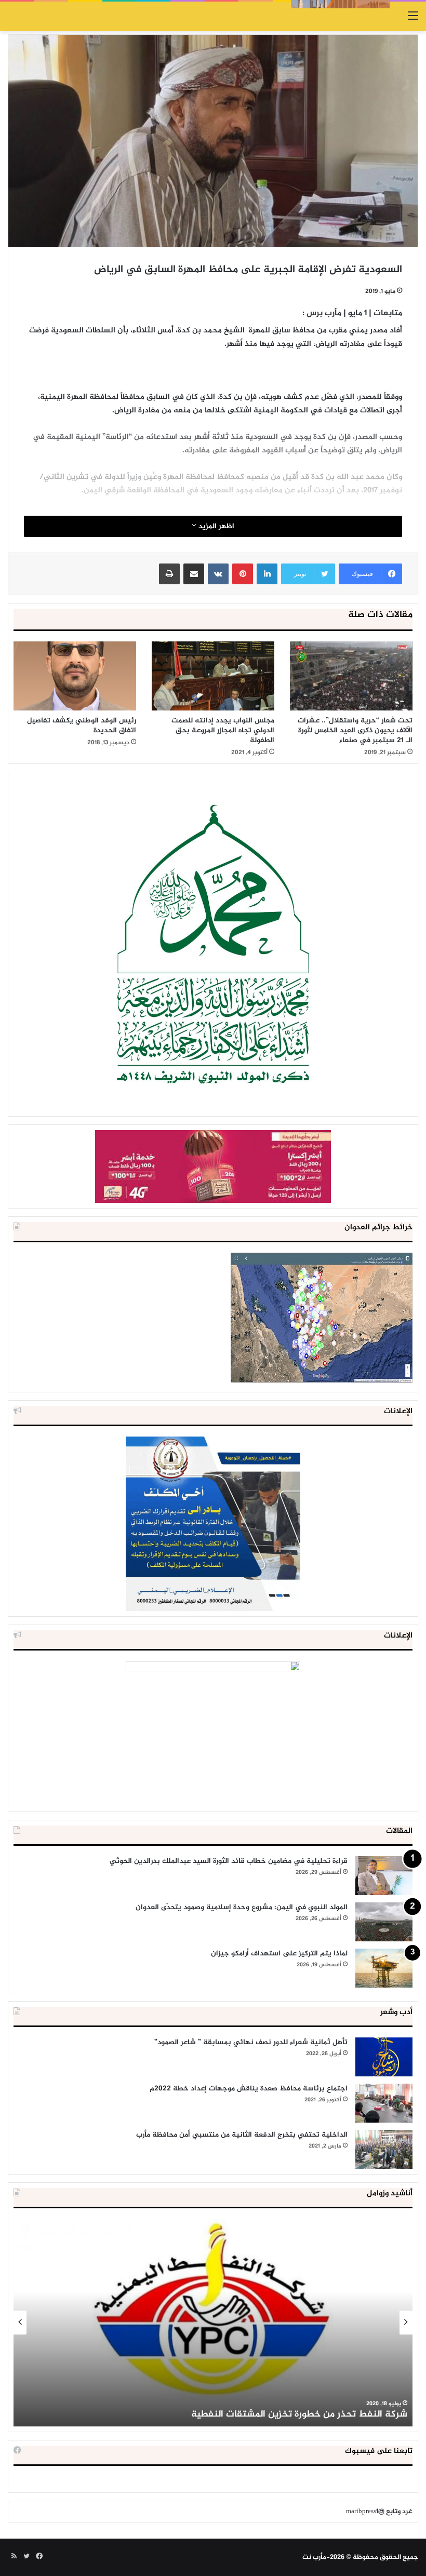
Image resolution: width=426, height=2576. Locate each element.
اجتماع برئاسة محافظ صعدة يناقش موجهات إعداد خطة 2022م (249, 2089)
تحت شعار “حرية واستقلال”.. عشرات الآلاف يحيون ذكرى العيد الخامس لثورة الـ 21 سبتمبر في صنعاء (355, 730)
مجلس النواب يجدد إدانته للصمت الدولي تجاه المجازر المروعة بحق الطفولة (223, 730)
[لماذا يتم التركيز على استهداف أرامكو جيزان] (384, 1968)
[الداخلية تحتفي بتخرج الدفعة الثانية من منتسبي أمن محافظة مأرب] (384, 2149)
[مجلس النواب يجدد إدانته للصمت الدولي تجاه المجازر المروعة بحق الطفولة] (213, 676)
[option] (213, 2323)
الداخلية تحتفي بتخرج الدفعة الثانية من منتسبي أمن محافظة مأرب (242, 2135)
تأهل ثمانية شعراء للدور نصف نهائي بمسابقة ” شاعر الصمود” (251, 2042)
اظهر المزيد (215, 526)
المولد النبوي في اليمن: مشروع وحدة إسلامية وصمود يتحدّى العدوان (242, 1907)
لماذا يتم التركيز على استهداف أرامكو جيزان (279, 1954)
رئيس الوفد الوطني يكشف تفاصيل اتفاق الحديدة (82, 726)
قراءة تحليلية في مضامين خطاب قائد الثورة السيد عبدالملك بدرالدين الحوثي (229, 1861)
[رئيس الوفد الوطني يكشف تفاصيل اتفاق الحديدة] (75, 676)
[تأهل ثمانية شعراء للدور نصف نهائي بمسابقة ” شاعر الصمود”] (384, 2057)
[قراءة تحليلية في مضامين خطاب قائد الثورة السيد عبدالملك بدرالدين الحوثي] (384, 1876)
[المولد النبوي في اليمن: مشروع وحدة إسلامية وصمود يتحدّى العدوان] (384, 1922)
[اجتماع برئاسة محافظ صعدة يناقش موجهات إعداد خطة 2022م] (384, 2103)
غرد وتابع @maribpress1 (379, 2512)
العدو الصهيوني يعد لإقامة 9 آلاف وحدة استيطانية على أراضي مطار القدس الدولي (242, 2414)
